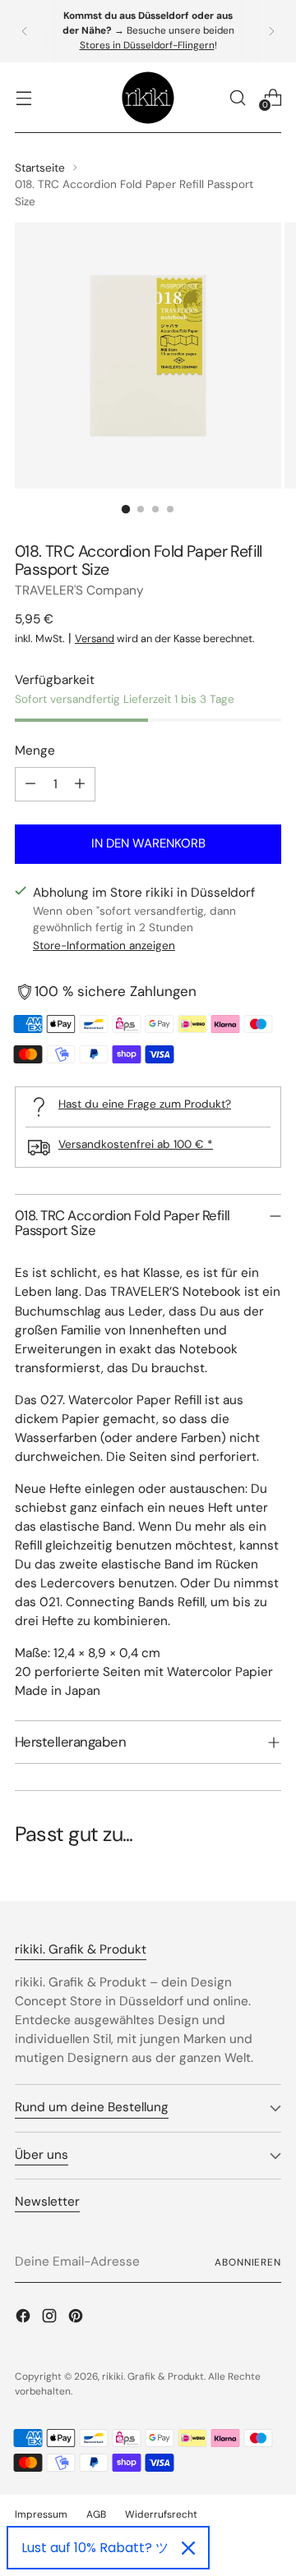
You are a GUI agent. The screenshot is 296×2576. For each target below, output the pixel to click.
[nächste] (271, 31)
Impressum (41, 2514)
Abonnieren (248, 2262)
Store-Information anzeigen (104, 945)
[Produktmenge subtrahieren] (30, 784)
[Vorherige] (25, 31)
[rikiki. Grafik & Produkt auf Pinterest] (77, 2319)
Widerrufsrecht (161, 2514)
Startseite (40, 168)
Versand (95, 638)
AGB (96, 2514)
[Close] (188, 2548)
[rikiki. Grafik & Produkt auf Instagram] (51, 2319)
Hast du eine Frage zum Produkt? (145, 1104)
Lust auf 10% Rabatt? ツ (95, 2548)
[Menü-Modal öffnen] (23, 97)
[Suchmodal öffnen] (237, 97)
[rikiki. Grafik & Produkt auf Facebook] (25, 2319)
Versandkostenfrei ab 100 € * (136, 1144)
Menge (35, 751)
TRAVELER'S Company (79, 590)
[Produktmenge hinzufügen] (80, 784)
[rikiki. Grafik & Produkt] (148, 98)
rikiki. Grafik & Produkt (153, 2376)
